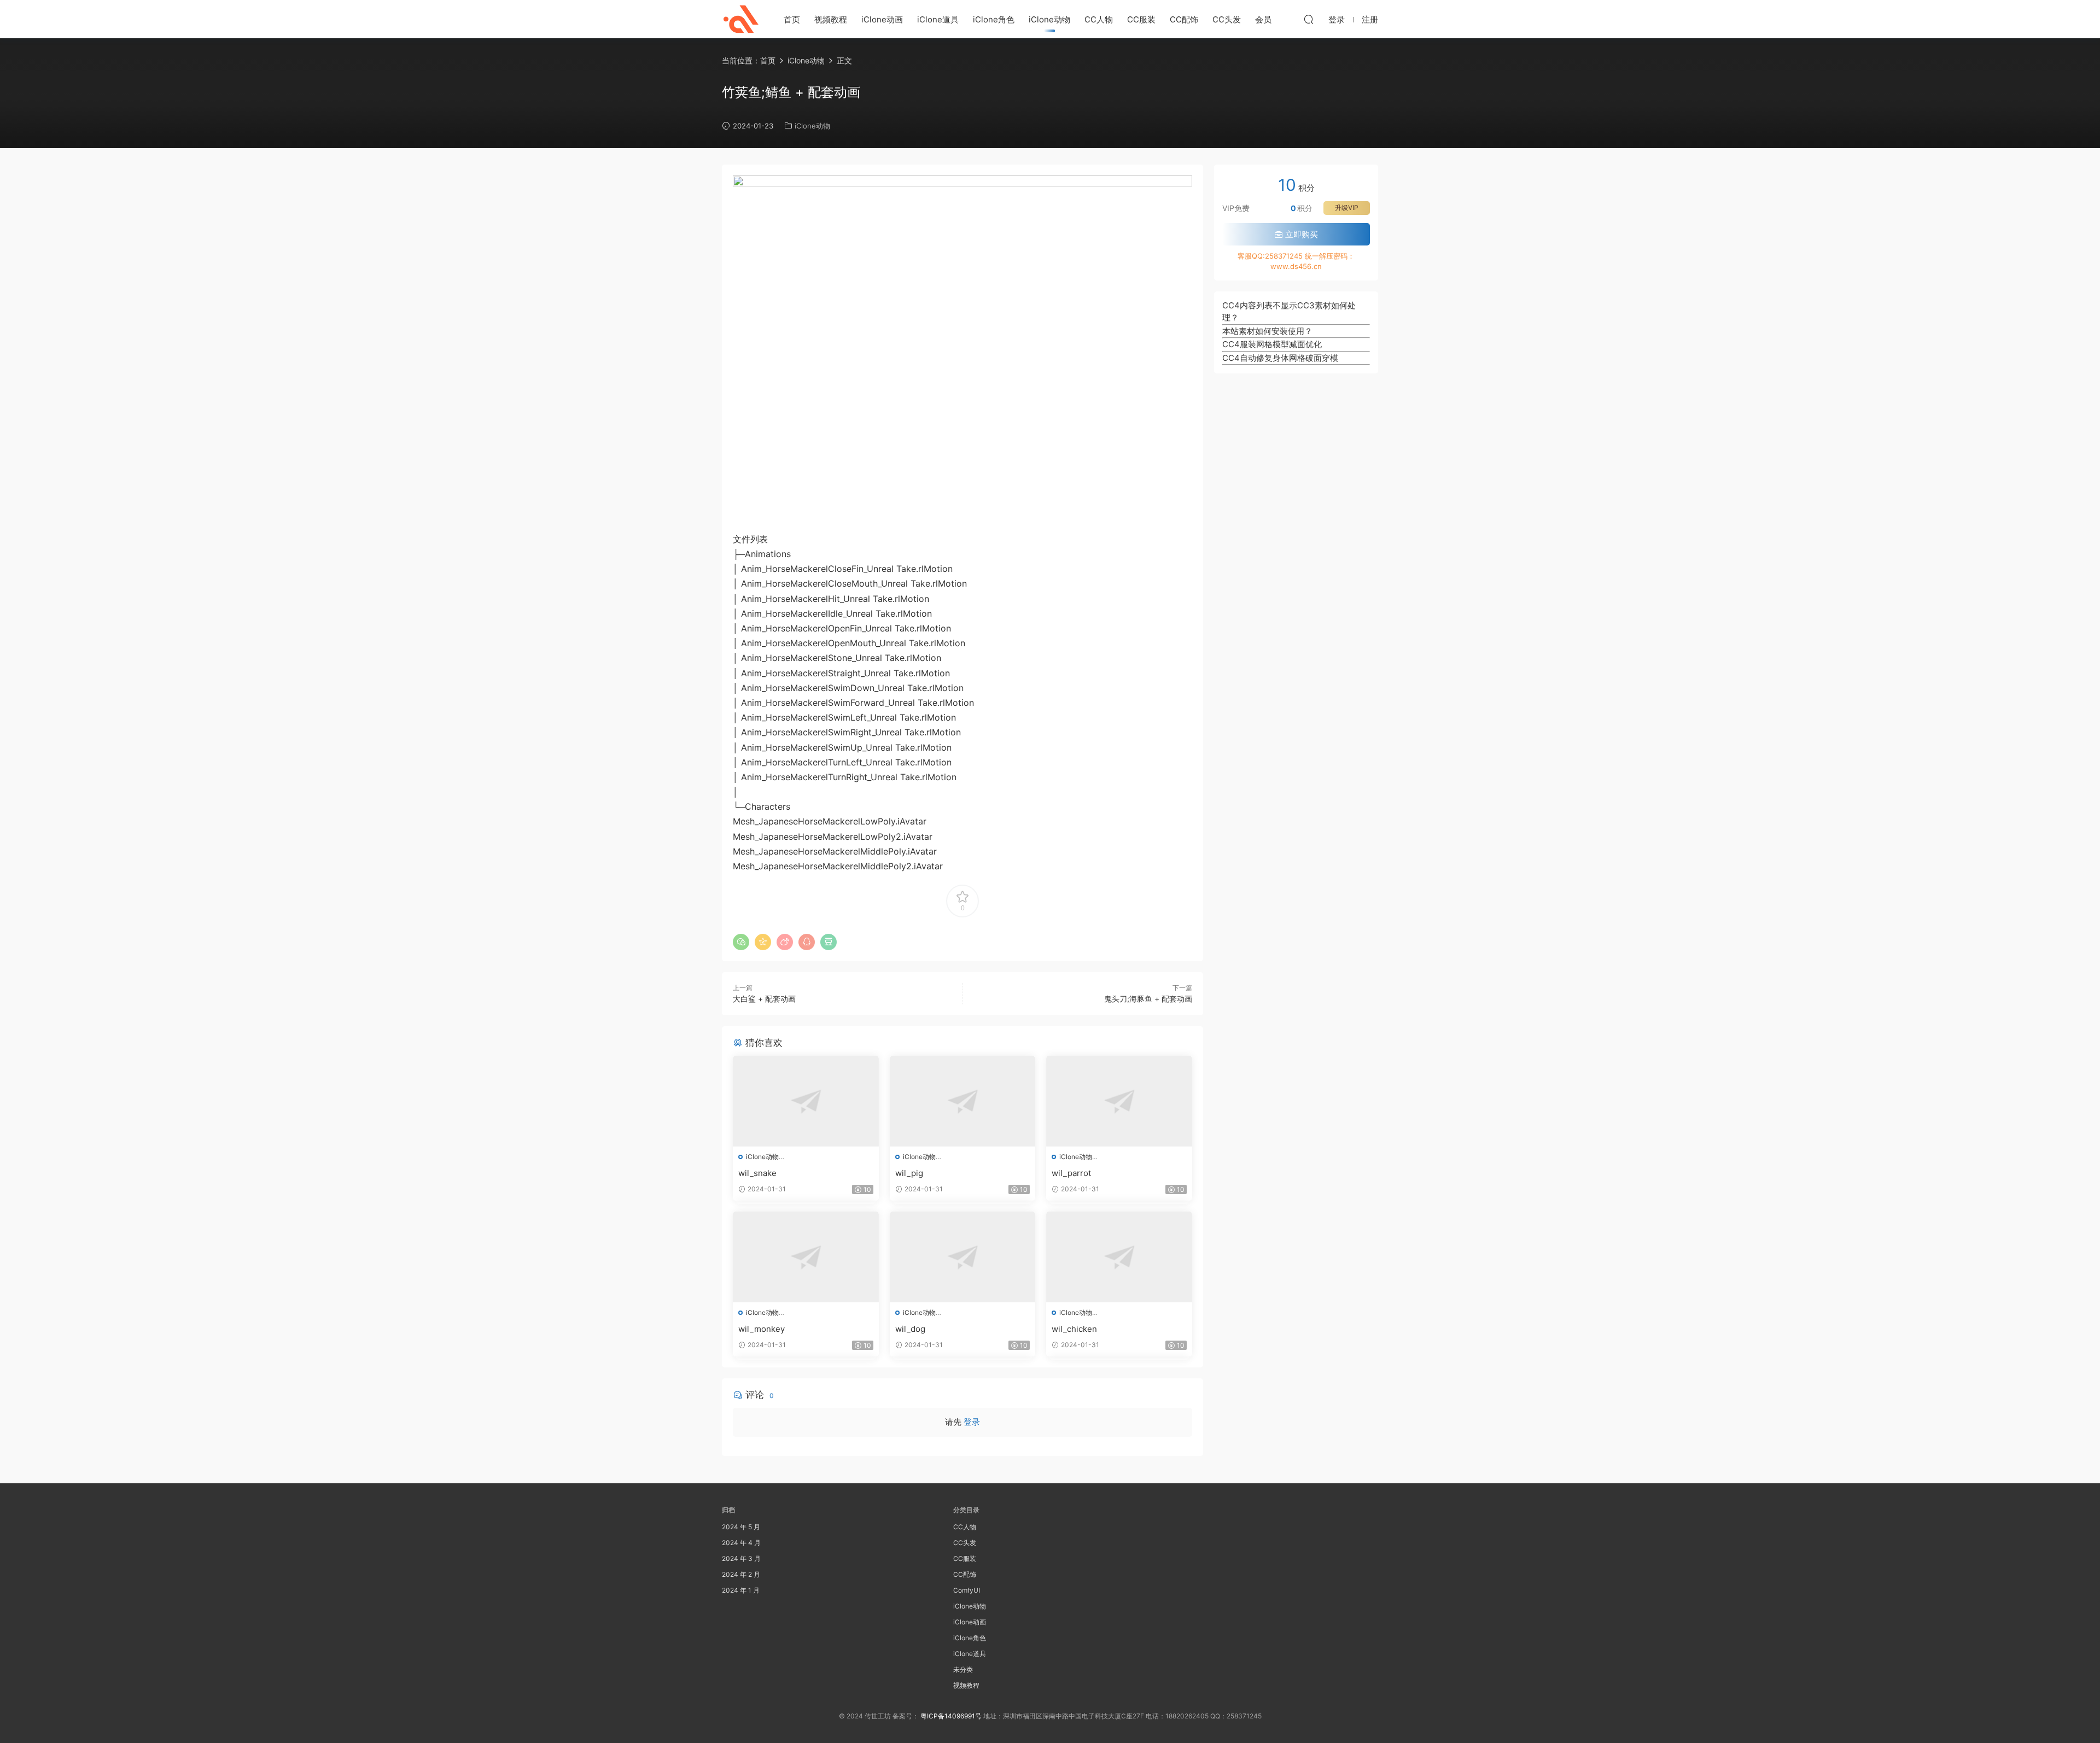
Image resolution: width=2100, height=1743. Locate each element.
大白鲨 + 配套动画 (764, 999)
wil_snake (757, 1173)
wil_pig (909, 1173)
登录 (972, 1422)
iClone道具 (938, 19)
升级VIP (1347, 207)
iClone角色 (994, 19)
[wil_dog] (963, 1257)
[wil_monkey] (806, 1257)
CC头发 (1227, 19)
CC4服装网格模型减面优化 (1272, 344)
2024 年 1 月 (741, 1590)
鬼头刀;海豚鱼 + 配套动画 (1148, 999)
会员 (1263, 19)
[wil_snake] (806, 1101)
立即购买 (1300, 234)
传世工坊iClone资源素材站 (741, 19)
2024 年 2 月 (741, 1574)
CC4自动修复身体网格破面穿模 (1280, 358)
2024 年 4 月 (741, 1543)
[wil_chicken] (1119, 1257)
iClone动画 (882, 19)
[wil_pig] (963, 1101)
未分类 (963, 1669)
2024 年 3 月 (741, 1558)
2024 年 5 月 (741, 1527)
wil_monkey (762, 1329)
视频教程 (831, 19)
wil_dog (910, 1329)
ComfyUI (967, 1590)
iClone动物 (1049, 19)
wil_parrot (1071, 1173)
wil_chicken (1074, 1329)
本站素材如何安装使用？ (1267, 331)
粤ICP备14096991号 (951, 1716)
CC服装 (1141, 19)
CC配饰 (1184, 19)
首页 (792, 19)
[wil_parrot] (1119, 1101)
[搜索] (1309, 19)
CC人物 (1099, 19)
